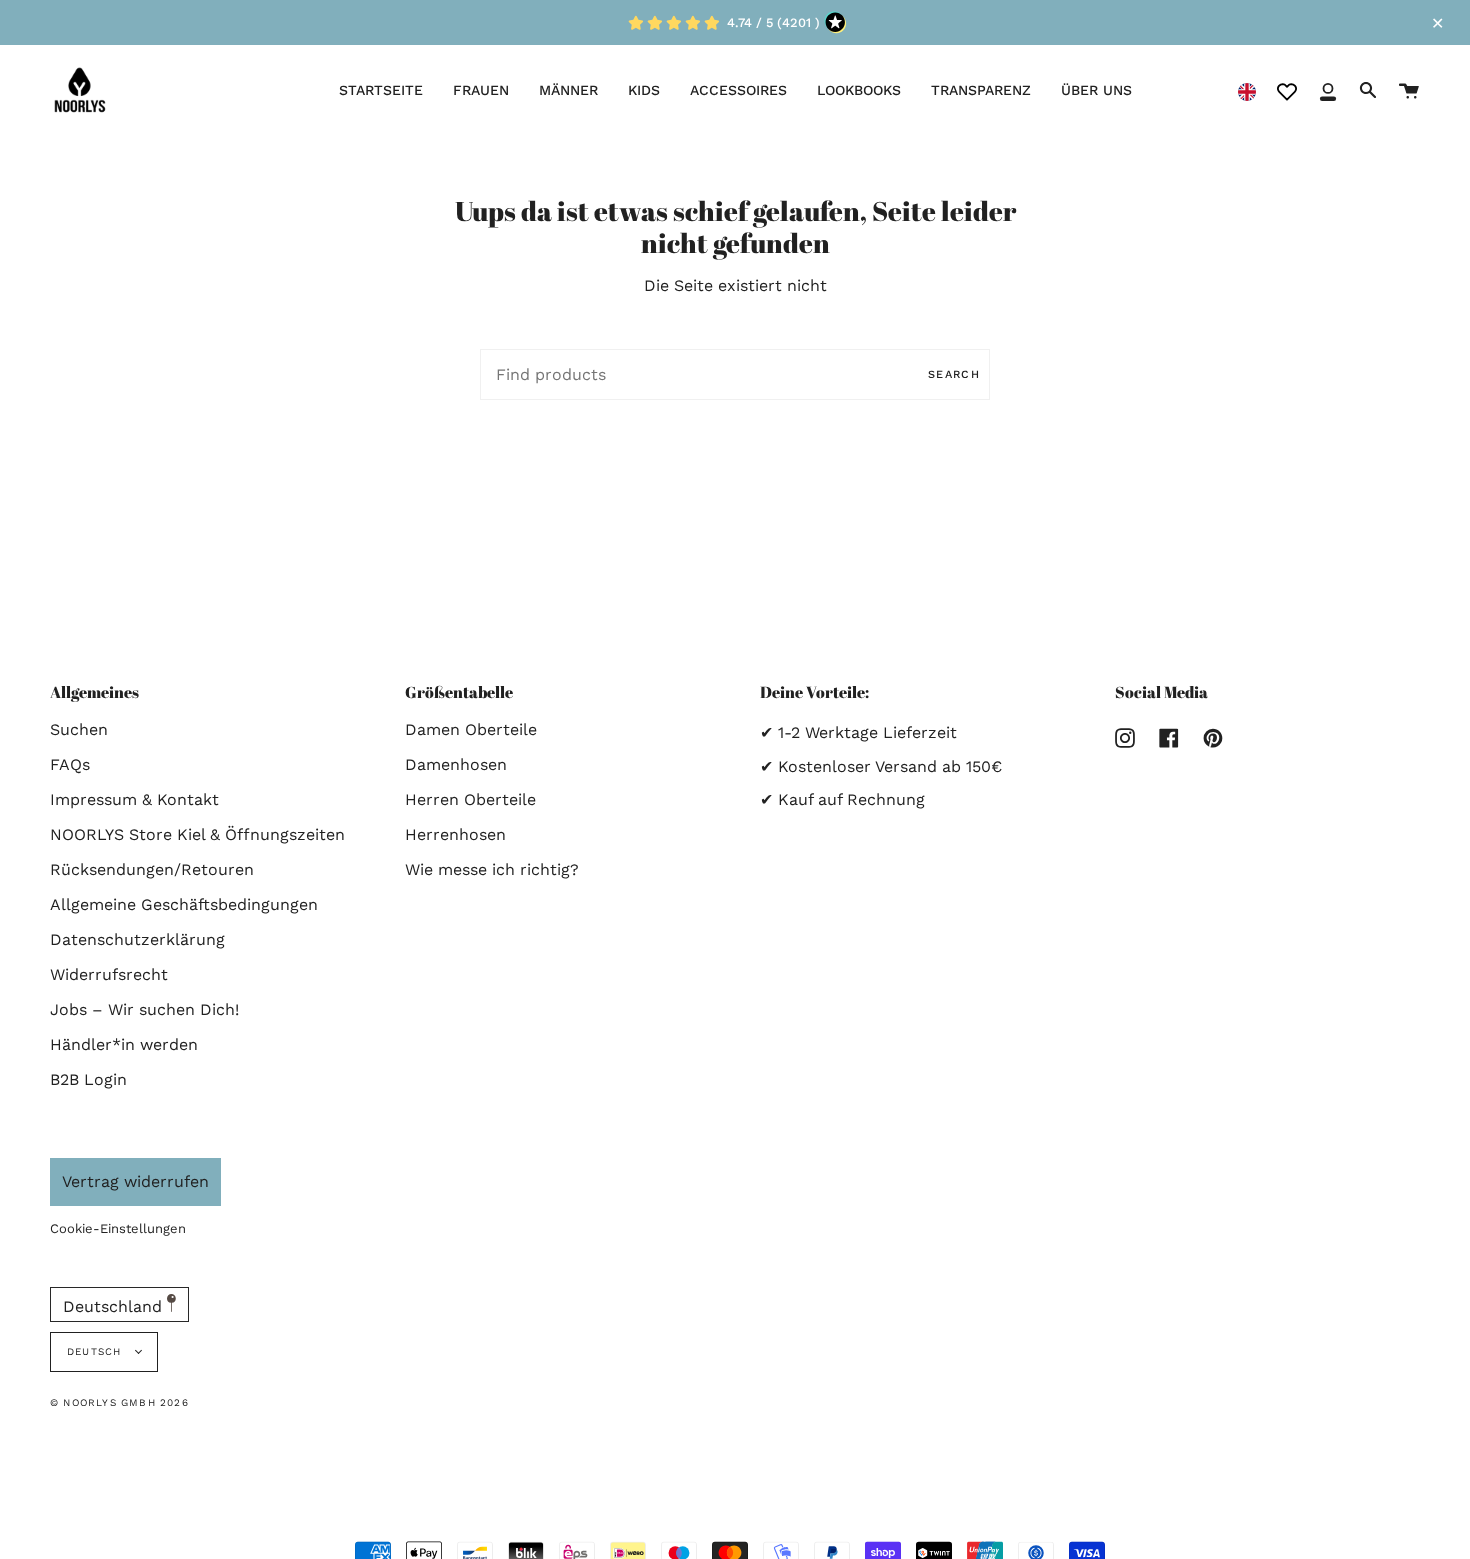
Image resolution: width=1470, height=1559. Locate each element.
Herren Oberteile (470, 799)
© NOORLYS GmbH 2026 (119, 1402)
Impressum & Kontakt (134, 799)
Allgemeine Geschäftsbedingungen (184, 904)
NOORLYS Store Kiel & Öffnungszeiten (197, 834)
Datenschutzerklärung (137, 939)
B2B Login (88, 1079)
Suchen (79, 729)
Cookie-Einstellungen (118, 1228)
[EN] (1247, 90)
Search (954, 374)
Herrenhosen (455, 834)
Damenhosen (456, 764)
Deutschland (115, 1306)
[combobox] (1247, 90)
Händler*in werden (124, 1044)
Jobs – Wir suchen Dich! (144, 1009)
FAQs (70, 764)
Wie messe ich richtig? (492, 869)
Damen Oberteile (471, 729)
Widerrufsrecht (109, 974)
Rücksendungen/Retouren (152, 869)
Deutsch (96, 1351)
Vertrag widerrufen (135, 1181)
